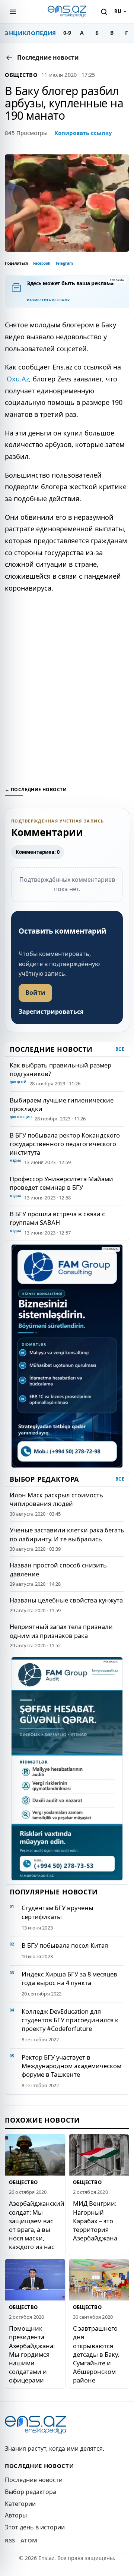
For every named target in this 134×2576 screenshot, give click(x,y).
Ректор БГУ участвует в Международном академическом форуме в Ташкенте (71, 2066)
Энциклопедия (31, 33)
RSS (10, 2540)
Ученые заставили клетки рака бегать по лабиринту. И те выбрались (67, 1534)
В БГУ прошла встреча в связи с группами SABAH (57, 1218)
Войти (35, 993)
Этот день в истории (35, 2527)
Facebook (42, 263)
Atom (29, 2540)
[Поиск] (104, 12)
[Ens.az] (67, 12)
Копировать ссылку (83, 133)
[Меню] (13, 12)
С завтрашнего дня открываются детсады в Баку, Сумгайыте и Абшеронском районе (96, 2354)
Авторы (16, 2515)
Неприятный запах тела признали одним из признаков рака (61, 1631)
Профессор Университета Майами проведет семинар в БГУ (61, 1183)
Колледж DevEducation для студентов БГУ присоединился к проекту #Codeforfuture (70, 2020)
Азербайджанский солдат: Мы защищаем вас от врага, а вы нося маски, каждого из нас (37, 2225)
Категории (20, 2504)
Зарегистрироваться (51, 1012)
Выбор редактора (31, 2492)
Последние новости (34, 2480)
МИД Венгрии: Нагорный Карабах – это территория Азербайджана (95, 2220)
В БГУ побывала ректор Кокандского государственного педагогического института (65, 1144)
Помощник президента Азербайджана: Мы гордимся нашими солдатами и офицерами (32, 2354)
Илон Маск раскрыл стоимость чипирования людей (56, 1499)
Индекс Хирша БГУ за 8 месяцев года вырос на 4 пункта (69, 1978)
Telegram (64, 263)
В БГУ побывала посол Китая (65, 1945)
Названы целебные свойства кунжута (66, 1600)
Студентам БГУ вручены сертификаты (58, 1912)
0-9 (67, 33)
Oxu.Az (18, 379)
